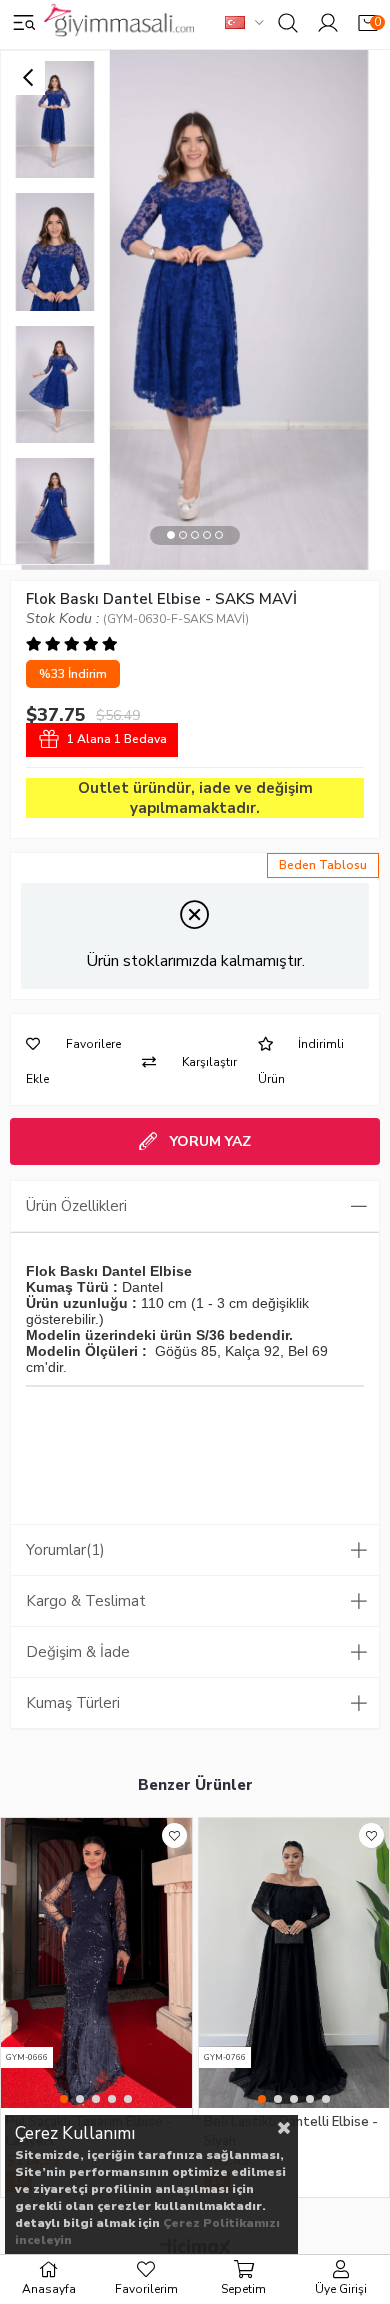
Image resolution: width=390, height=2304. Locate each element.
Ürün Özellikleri (76, 1206)
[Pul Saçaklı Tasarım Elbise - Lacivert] (96, 1963)
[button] (171, 535)
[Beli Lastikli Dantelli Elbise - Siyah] (294, 1963)
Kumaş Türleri (73, 1703)
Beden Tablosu (323, 865)
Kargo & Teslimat (86, 1601)
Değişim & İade (78, 1652)
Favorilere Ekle (174, 1835)
